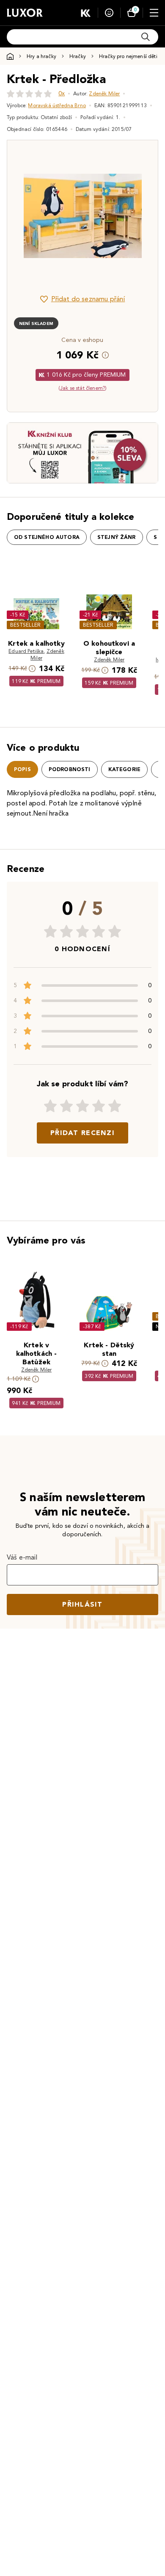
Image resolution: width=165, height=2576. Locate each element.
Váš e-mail (22, 1557)
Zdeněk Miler (104, 93)
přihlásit (82, 1604)
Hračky (78, 56)
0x (62, 93)
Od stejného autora (47, 537)
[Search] (146, 37)
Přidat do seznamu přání (88, 299)
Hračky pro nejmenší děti (128, 56)
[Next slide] (137, 216)
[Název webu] (25, 13)
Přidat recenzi (82, 1133)
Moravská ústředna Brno (57, 105)
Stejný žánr (117, 537)
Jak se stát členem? (82, 388)
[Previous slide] (28, 216)
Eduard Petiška (26, 651)
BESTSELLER (25, 625)
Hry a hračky (41, 56)
